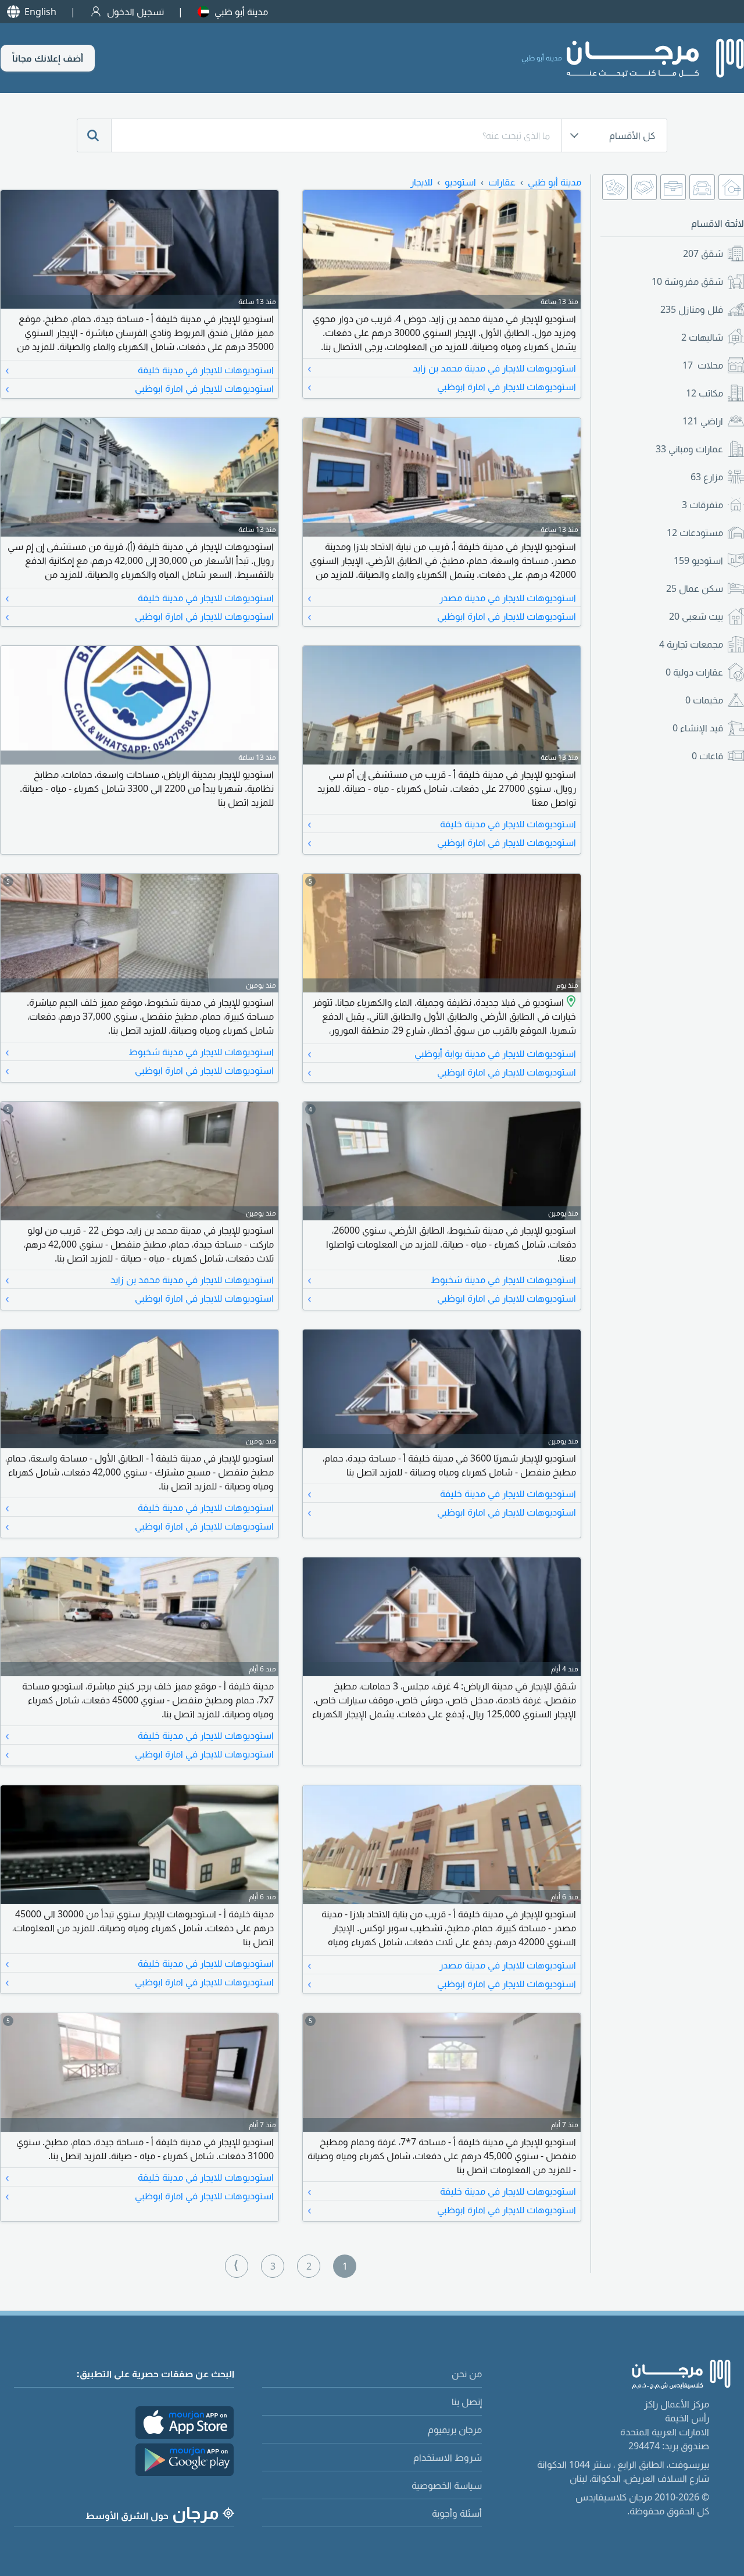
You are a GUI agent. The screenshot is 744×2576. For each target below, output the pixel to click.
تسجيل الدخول (135, 12)
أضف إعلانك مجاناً (48, 58)
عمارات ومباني (689, 449)
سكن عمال (695, 588)
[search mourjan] (94, 135)
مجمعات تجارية (691, 644)
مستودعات (695, 533)
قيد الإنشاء (698, 728)
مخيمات (704, 700)
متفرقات (702, 505)
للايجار (421, 182)
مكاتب (704, 393)
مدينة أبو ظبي (241, 12)
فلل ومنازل (692, 309)
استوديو (698, 560)
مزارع (707, 477)
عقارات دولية (694, 672)
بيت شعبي (696, 616)
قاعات (707, 756)
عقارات (502, 182)
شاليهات (702, 337)
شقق (703, 253)
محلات (703, 365)
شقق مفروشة (687, 281)
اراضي (703, 421)
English (40, 12)
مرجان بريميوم (455, 2429)
